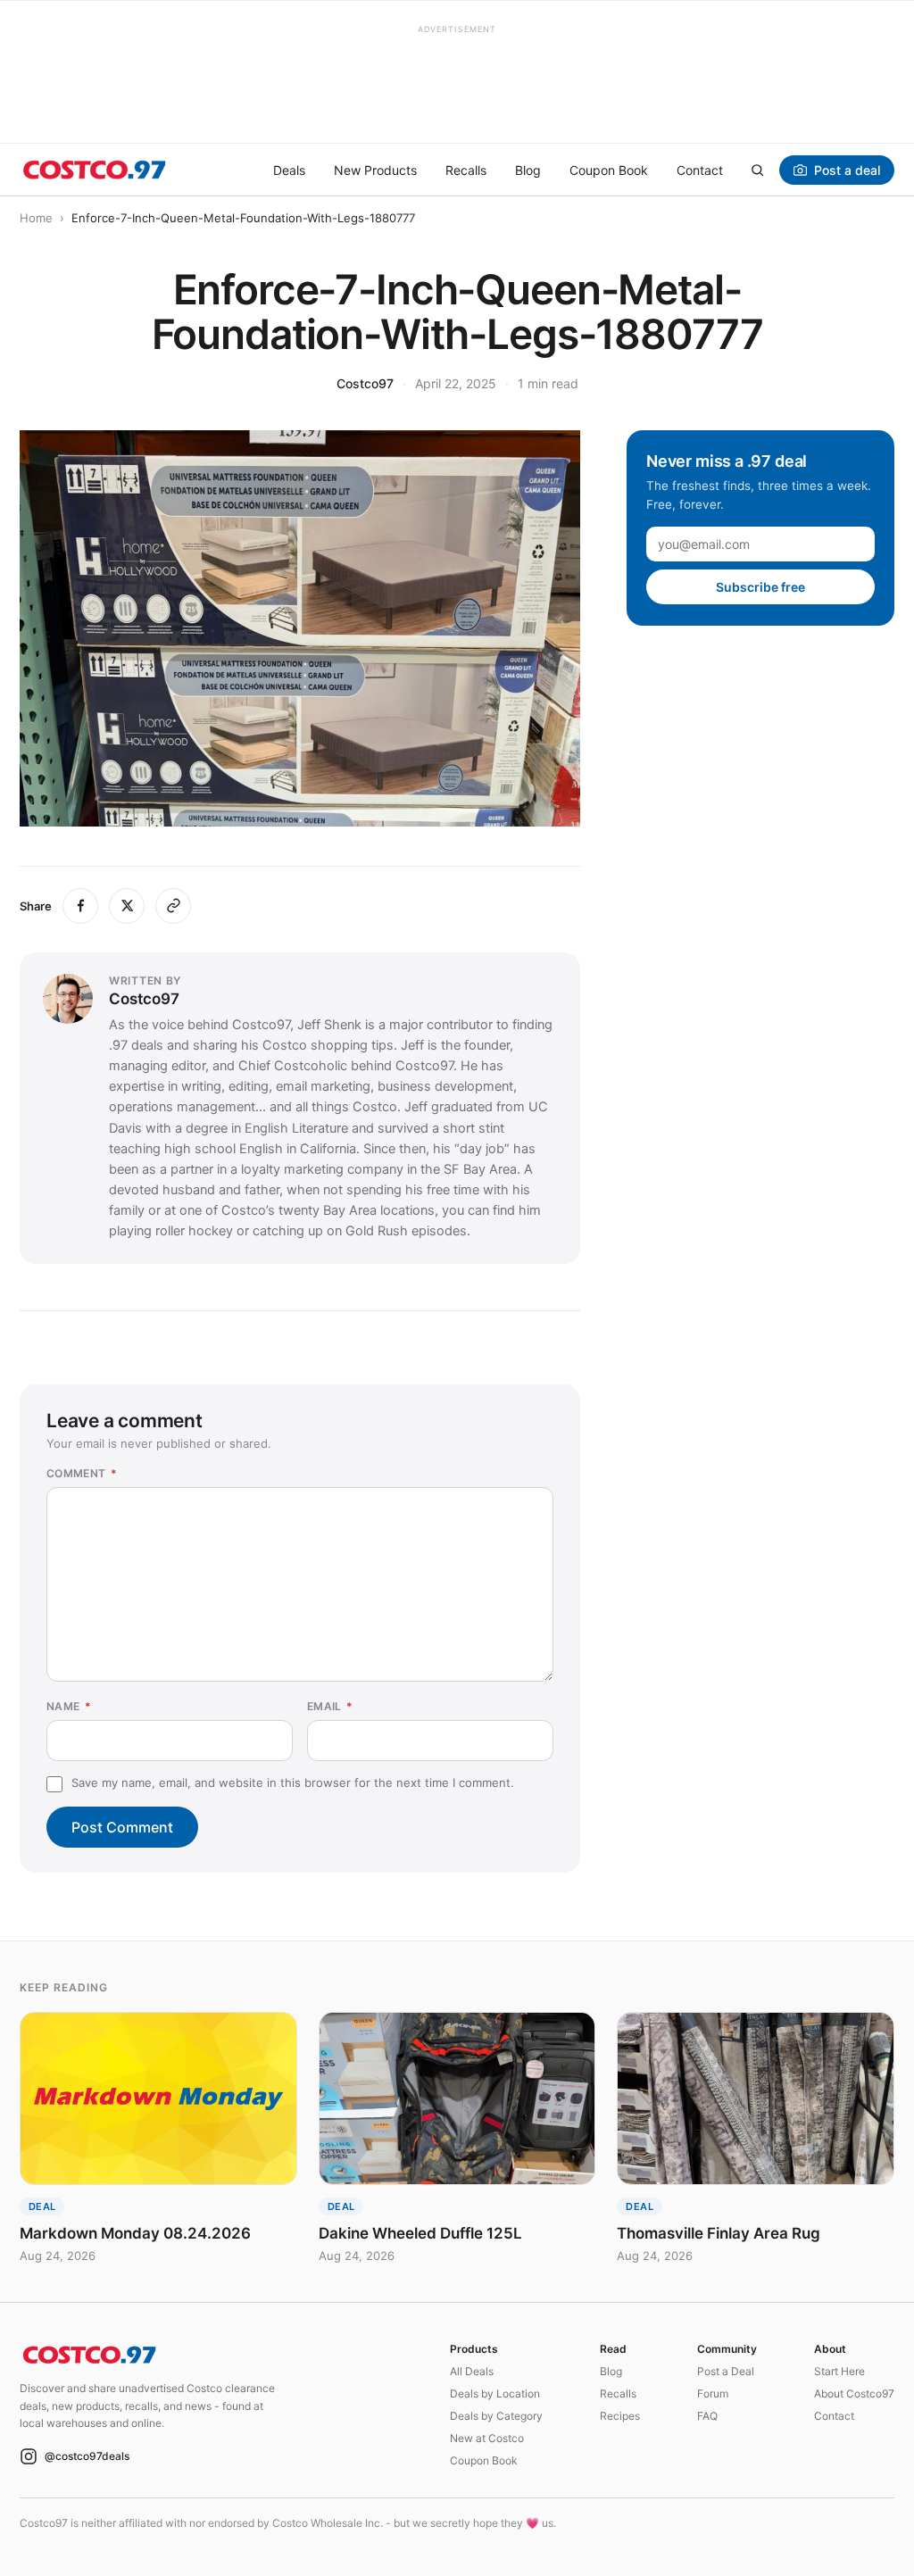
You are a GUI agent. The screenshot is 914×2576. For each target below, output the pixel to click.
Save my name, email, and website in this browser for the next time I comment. (293, 1782)
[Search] (757, 170)
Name (69, 1706)
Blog (528, 170)
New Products (375, 170)
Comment (82, 1473)
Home (36, 218)
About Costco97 (854, 2393)
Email (330, 1706)
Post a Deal (726, 2371)
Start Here (839, 2371)
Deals (289, 170)
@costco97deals (87, 2456)
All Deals (472, 2371)
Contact (700, 170)
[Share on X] (127, 906)
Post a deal (847, 170)
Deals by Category (496, 2416)
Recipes (620, 2416)
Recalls (466, 170)
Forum (713, 2393)
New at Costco (487, 2438)
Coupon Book (609, 170)
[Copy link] (173, 906)
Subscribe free (760, 587)
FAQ (707, 2416)
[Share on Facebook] (80, 906)
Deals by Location (495, 2393)
